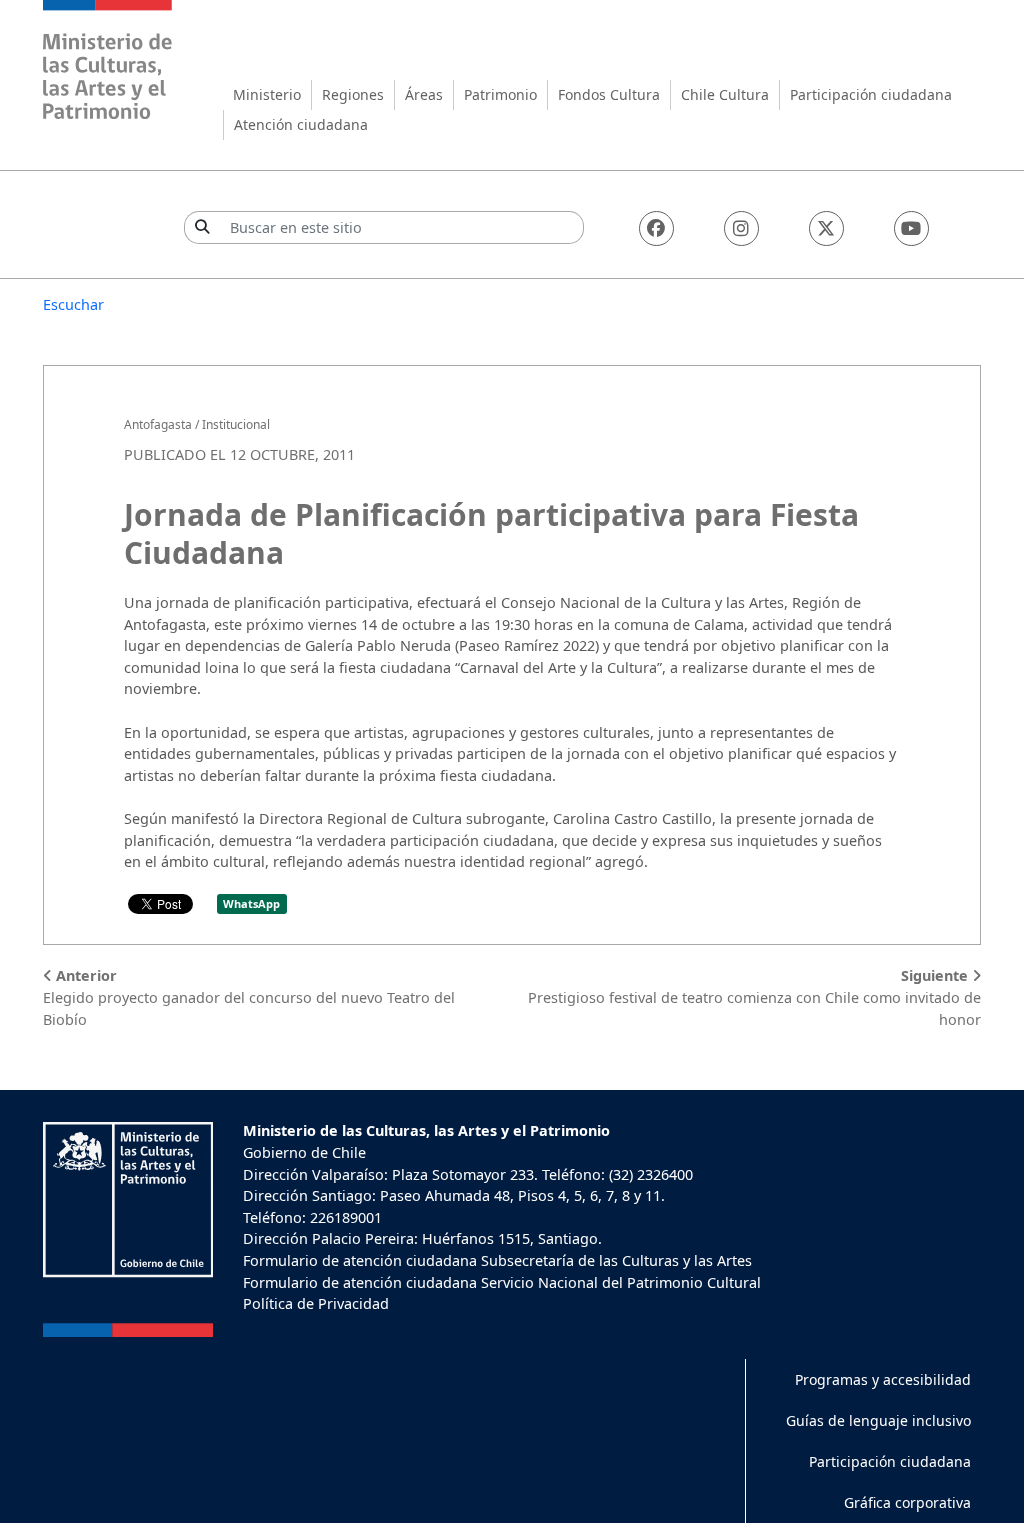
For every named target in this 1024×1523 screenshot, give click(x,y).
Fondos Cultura (609, 94)
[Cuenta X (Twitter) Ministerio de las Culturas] (826, 228)
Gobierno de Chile (304, 1152)
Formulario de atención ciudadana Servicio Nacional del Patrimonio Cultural (502, 1282)
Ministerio (267, 94)
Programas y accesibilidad (883, 1379)
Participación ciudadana (871, 94)
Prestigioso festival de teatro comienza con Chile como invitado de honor (754, 997)
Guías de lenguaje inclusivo (878, 1420)
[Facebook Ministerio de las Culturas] (656, 228)
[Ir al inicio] (108, 62)
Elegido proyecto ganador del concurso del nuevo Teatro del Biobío (249, 997)
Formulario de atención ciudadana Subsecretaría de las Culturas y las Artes (497, 1260)
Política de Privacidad (316, 1303)
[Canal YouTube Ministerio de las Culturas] (911, 228)
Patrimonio (500, 94)
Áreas (424, 94)
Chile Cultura (725, 94)
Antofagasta (158, 424)
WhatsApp (251, 903)
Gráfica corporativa (907, 1502)
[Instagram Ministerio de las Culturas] (741, 228)
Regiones (353, 94)
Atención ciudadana (301, 124)
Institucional (236, 424)
